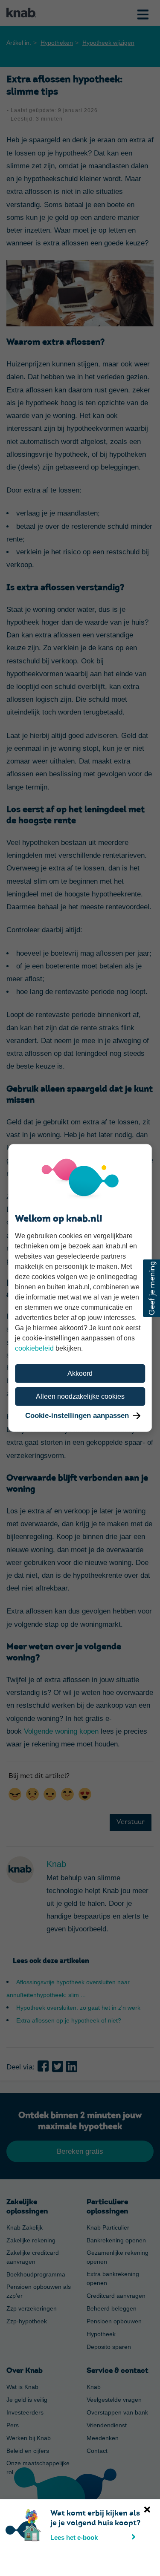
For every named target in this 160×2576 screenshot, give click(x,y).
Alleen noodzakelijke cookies (80, 1396)
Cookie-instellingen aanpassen (77, 1416)
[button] (151, 1288)
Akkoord (80, 1373)
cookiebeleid (34, 1348)
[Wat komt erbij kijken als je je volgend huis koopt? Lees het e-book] (8, 2514)
